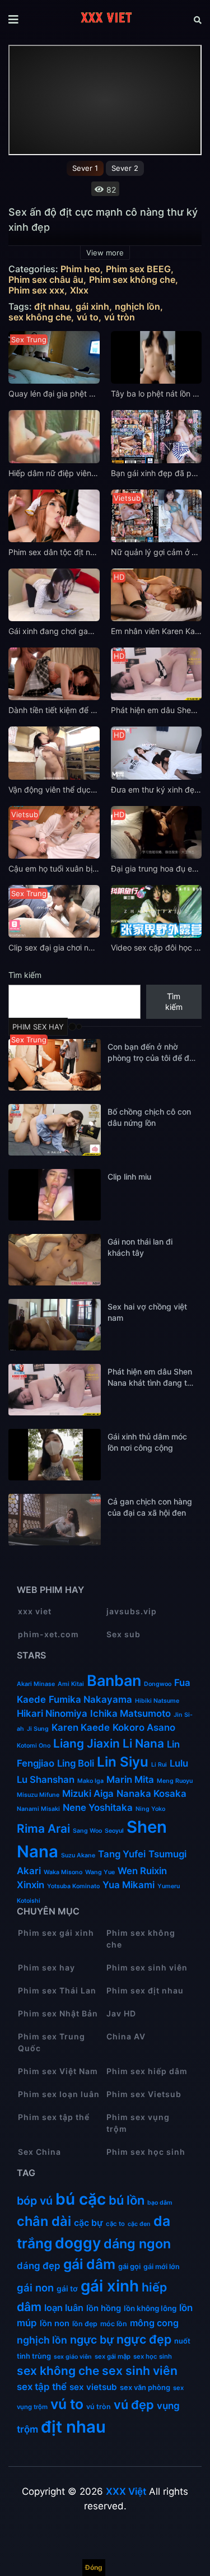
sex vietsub (93, 2387)
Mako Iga (90, 1781)
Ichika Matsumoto (130, 1713)
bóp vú (35, 2201)
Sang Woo (87, 1831)
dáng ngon (137, 2244)
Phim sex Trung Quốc (52, 2042)
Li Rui (159, 1765)
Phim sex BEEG (138, 269)
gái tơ (67, 2289)
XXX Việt (126, 2491)
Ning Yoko (150, 1809)
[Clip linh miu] (55, 1195)
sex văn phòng (145, 2387)
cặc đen (139, 2224)
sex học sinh (153, 2356)
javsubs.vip (132, 1611)
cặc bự (88, 2223)
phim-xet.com (48, 1634)
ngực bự (92, 2340)
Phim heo (80, 269)
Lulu (179, 1763)
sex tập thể (42, 2387)
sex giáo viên (73, 2357)
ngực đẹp (144, 2339)
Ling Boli (76, 1763)
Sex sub (123, 1634)
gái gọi (129, 2266)
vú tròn (120, 317)
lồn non (55, 2323)
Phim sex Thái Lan (57, 1990)
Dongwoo (158, 1684)
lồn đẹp (85, 2324)
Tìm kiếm (25, 975)
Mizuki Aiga (88, 1794)
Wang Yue (100, 1872)
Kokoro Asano (144, 1727)
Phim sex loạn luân (59, 2094)
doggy (78, 2243)
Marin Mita (130, 1780)
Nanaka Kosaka (151, 1794)
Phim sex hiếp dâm (147, 2071)
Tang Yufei (122, 1854)
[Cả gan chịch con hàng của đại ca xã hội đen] (55, 1520)
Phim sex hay (46, 1967)
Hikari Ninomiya (52, 1713)
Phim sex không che (132, 280)
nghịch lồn (137, 307)
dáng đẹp (39, 2266)
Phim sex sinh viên (147, 1967)
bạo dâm (160, 2203)
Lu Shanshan (46, 1780)
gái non (35, 2288)
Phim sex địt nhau (145, 1990)
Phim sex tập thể (54, 2117)
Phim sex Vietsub (144, 2094)
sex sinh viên (140, 2370)
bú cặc (81, 2199)
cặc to (115, 2224)
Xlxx (79, 290)
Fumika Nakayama (90, 1699)
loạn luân (64, 2308)
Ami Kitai (71, 1684)
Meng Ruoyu (175, 1781)
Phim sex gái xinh (56, 1933)
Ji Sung (38, 1729)
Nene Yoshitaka (98, 1808)
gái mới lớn (162, 2267)
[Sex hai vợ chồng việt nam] (55, 1325)
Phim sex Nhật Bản (58, 2013)
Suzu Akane (78, 1855)
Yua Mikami (129, 1885)
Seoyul (114, 1831)
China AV (126, 2036)
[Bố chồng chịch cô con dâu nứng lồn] (55, 1130)
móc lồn (114, 2324)
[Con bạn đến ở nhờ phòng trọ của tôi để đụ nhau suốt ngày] (55, 1065)
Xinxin (31, 1885)
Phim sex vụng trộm (138, 2123)
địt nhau (52, 307)
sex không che (40, 317)
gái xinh (92, 307)
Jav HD (121, 2013)
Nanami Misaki (38, 1809)
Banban (114, 1681)
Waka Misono (63, 1872)
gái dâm (89, 2264)
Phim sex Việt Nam (58, 2071)
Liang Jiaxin (87, 1743)
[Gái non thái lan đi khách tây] (55, 1260)
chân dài (44, 2221)
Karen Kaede (81, 1727)
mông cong (154, 2323)
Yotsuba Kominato (73, 1886)
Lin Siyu (123, 1762)
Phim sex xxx (36, 290)
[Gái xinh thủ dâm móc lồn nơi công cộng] (55, 1455)
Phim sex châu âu (46, 280)
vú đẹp (134, 2405)
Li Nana (143, 1743)
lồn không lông (150, 2308)
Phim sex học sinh (146, 2152)
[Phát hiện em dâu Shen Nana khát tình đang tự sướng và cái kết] (55, 1390)
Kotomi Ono (34, 1746)
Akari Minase (36, 1684)
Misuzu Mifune (38, 1795)
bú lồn (127, 2200)
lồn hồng (104, 2308)
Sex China (39, 2152)
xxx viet (35, 1611)
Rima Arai (43, 1829)
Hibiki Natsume (157, 1701)
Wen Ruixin (142, 1871)
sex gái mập (113, 2356)
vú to (88, 317)
